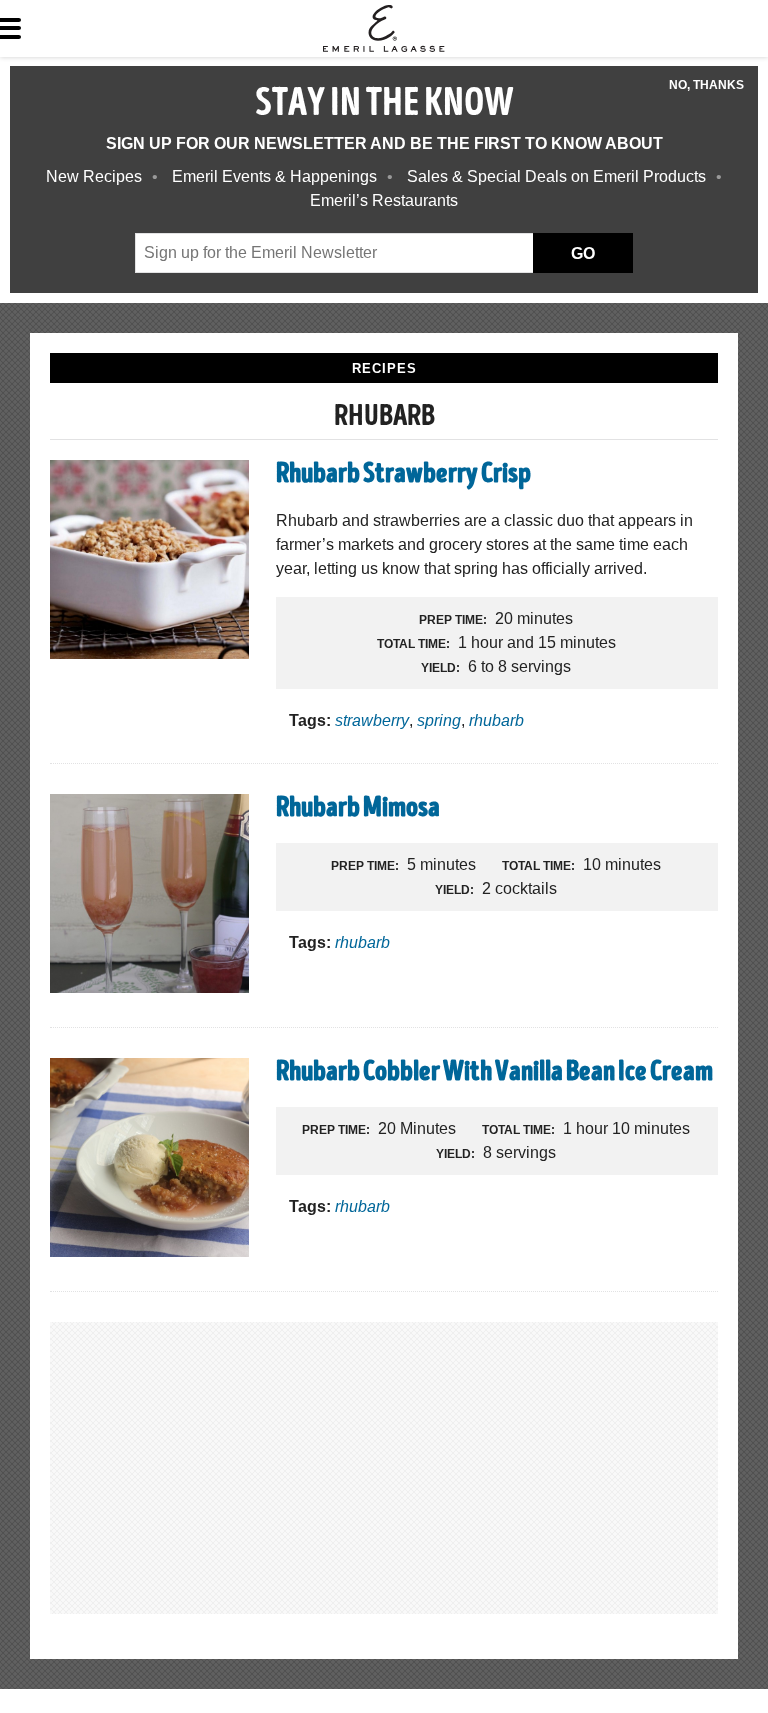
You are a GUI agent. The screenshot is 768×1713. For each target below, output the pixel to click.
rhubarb (496, 720)
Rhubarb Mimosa (358, 810)
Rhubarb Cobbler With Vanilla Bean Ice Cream (494, 1074)
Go (583, 253)
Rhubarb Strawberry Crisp (403, 476)
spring (439, 720)
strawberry (372, 720)
